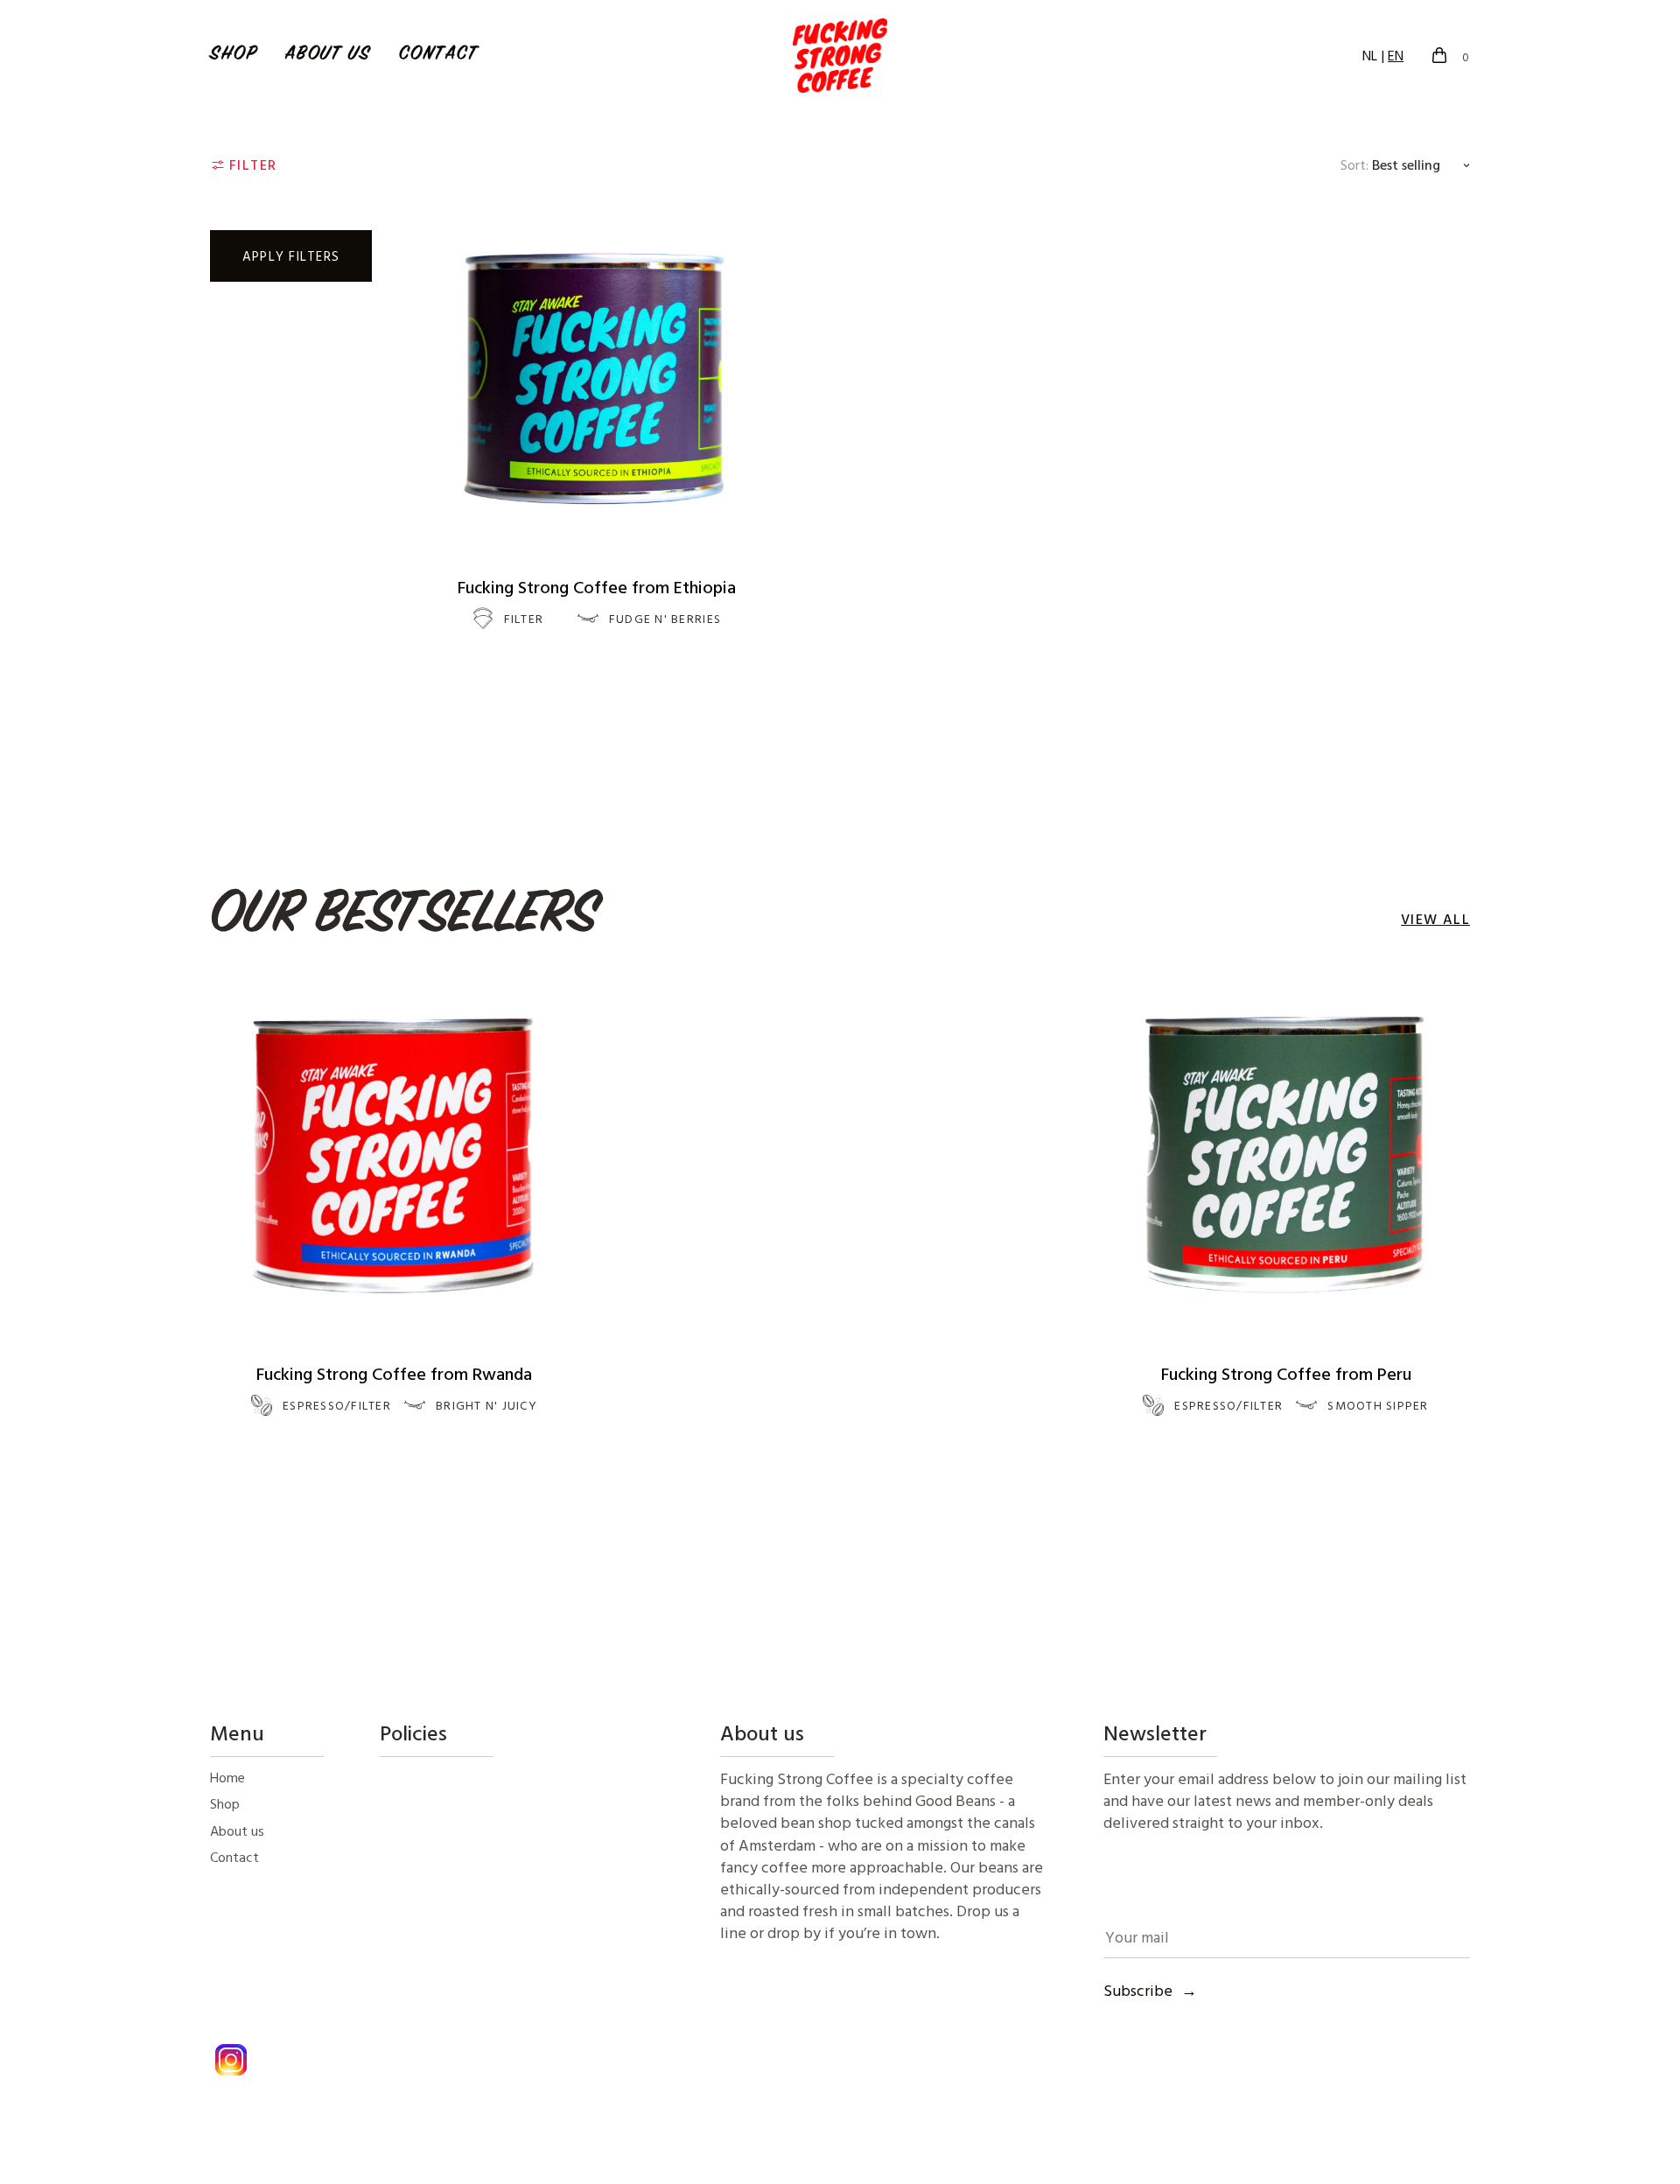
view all (1435, 919)
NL (1370, 55)
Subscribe (1138, 1990)
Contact (438, 55)
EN (1396, 55)
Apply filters (291, 256)
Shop (234, 55)
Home (227, 1777)
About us (328, 55)
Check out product (597, 679)
